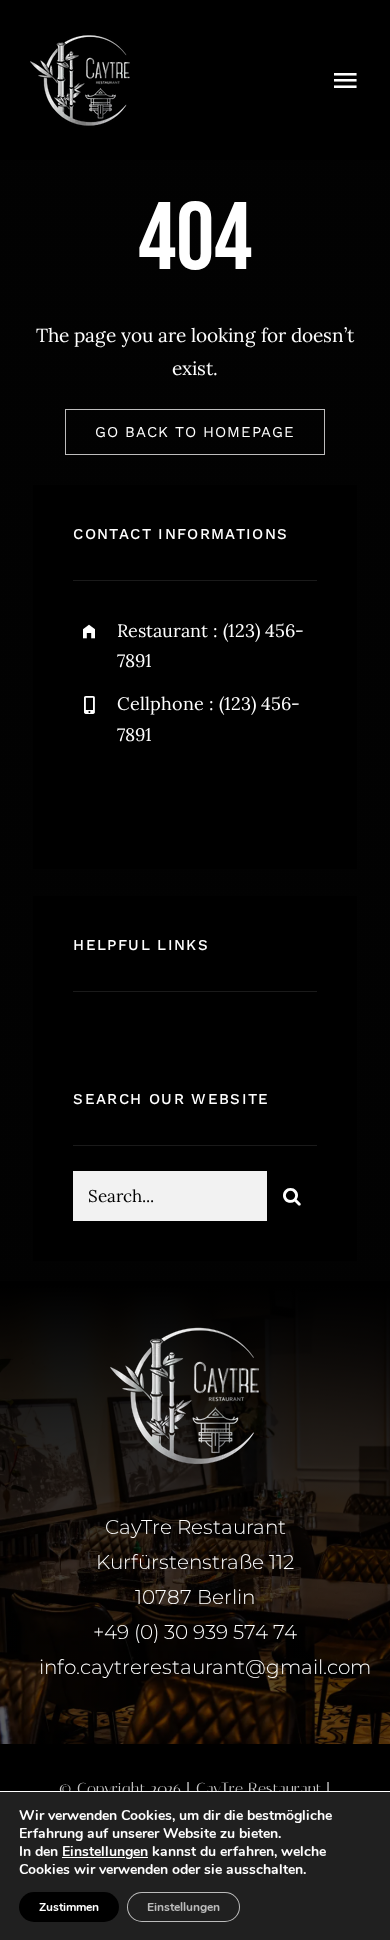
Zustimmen (69, 1907)
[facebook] (95, 798)
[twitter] (150, 798)
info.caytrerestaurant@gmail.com (205, 1667)
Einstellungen (105, 1852)
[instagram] (205, 798)
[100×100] (80, 39)
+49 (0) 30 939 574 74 (195, 1632)
